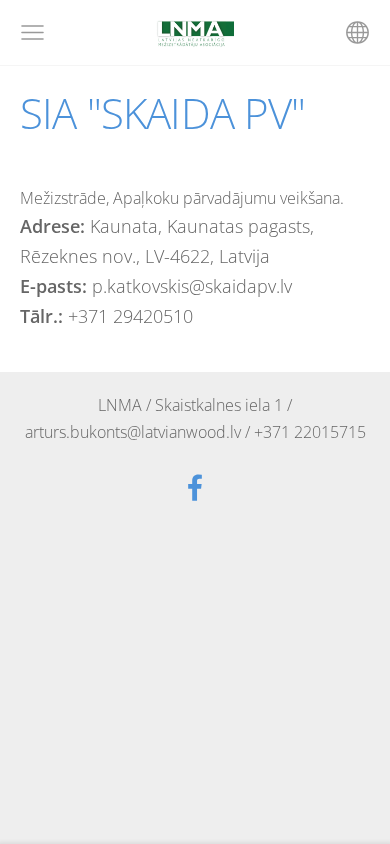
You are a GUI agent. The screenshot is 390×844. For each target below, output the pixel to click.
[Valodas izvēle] (357, 32)
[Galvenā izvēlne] (32, 32)
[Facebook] (195, 487)
